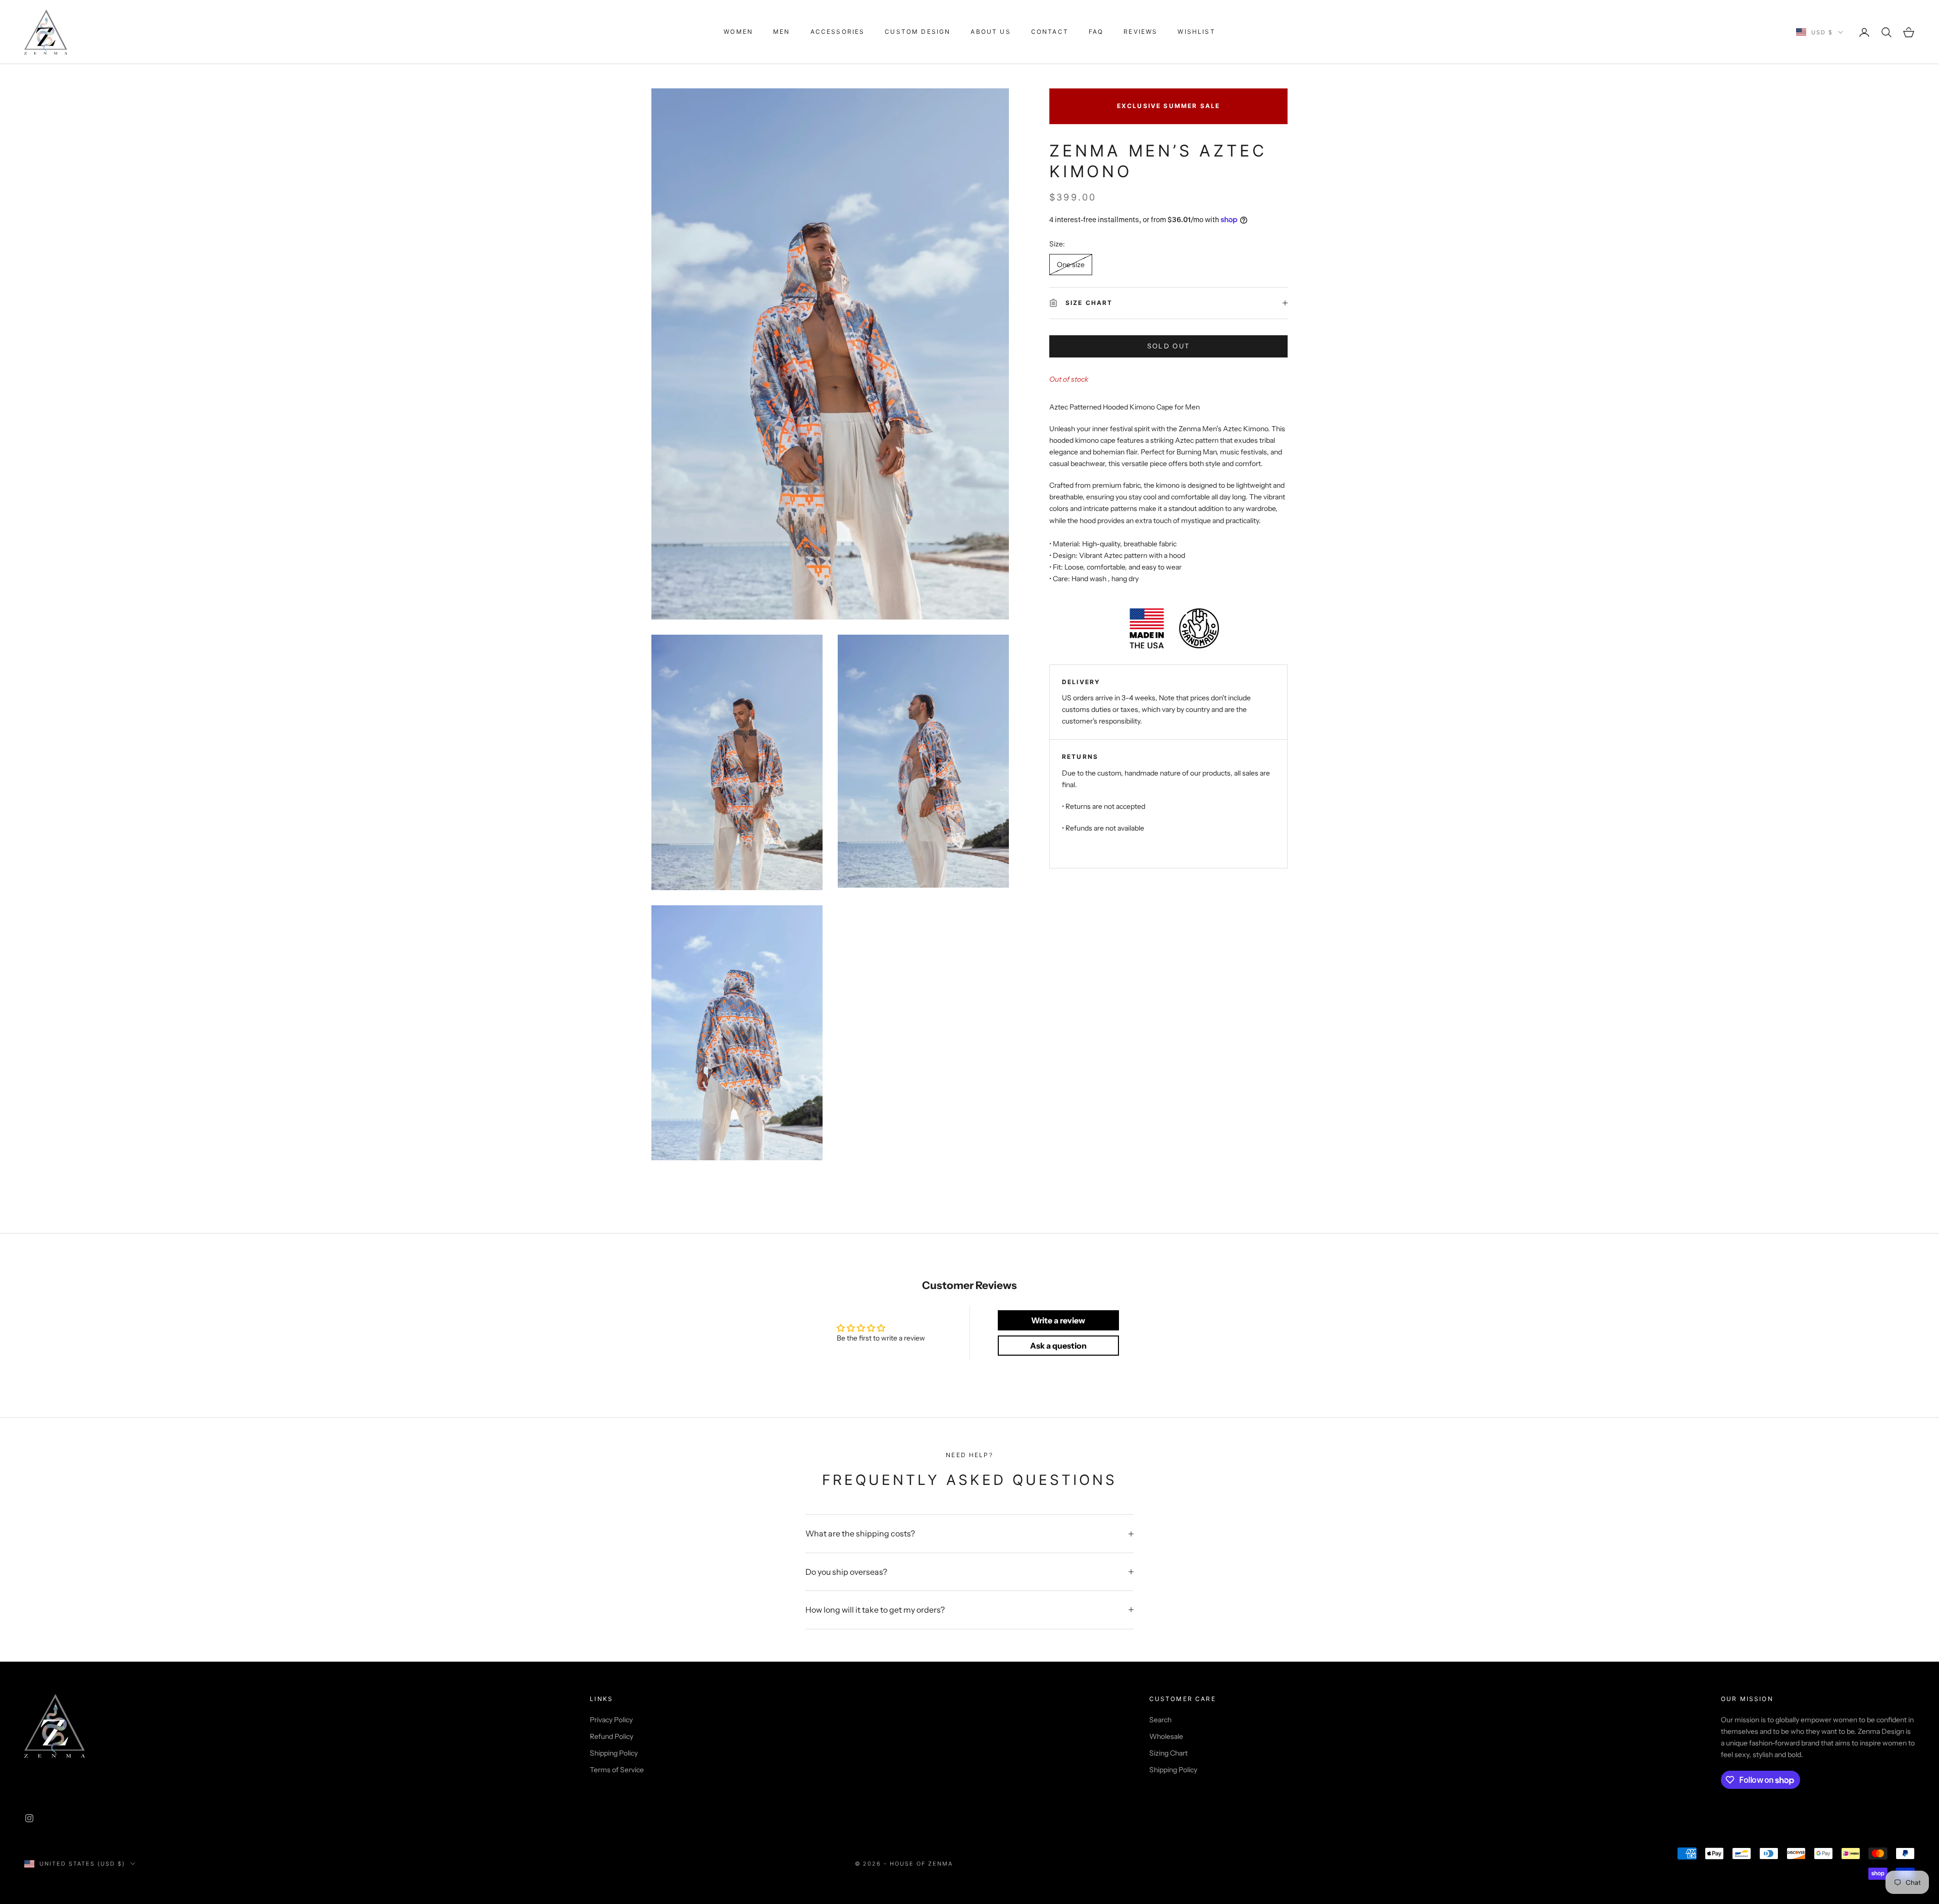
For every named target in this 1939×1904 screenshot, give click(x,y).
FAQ (1096, 32)
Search (1160, 1720)
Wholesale (1166, 1736)
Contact (1050, 32)
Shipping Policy (614, 1753)
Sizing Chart (1168, 1753)
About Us (990, 32)
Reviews (1140, 32)
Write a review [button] (1058, 1320)
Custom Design (917, 32)
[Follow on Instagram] (29, 1818)
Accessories (838, 32)
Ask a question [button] (1058, 1346)
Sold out (1169, 346)
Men (781, 32)
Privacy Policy (611, 1720)
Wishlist (1196, 32)
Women (738, 32)
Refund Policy (611, 1736)
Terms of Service (617, 1770)
